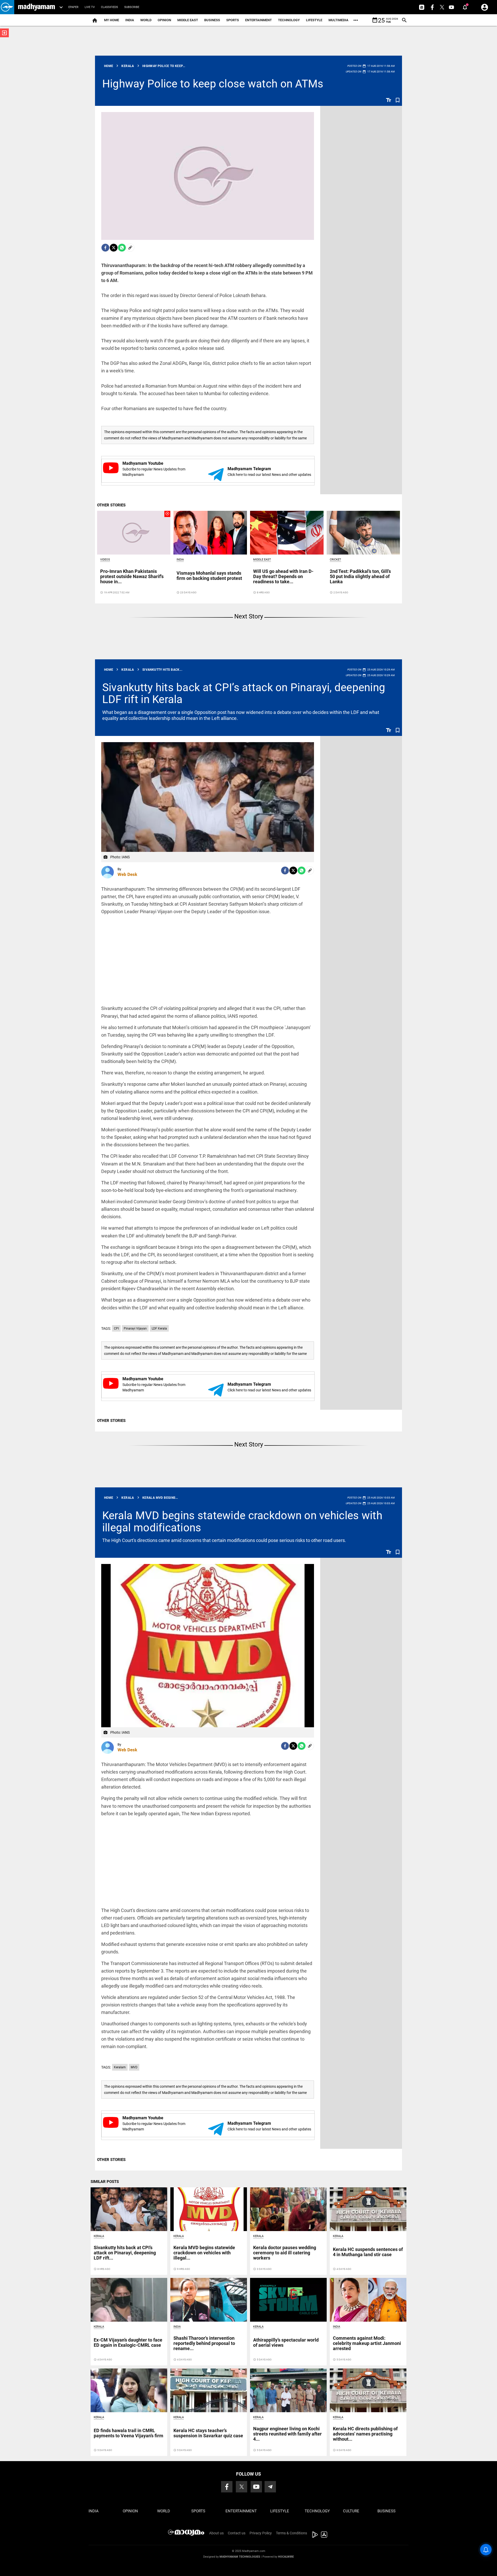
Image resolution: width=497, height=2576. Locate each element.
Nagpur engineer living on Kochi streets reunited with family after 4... (287, 2434)
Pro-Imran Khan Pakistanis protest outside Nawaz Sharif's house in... (132, 576)
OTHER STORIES (111, 505)
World (146, 20)
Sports (233, 20)
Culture (351, 2511)
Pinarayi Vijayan (135, 1328)
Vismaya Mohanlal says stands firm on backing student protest (209, 576)
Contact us (237, 2533)
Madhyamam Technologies (240, 2557)
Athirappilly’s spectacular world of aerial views (286, 2342)
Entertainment (258, 20)
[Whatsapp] (122, 248)
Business (212, 20)
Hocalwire (286, 2557)
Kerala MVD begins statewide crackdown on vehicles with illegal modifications (242, 1521)
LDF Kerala (159, 1328)
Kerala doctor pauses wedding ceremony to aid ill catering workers (285, 2253)
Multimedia (338, 20)
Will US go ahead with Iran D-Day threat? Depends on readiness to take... (283, 576)
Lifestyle (314, 20)
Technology (289, 20)
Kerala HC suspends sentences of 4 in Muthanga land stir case (368, 2252)
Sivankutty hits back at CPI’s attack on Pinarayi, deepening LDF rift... (125, 2253)
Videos (105, 560)
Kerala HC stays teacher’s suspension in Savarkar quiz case (208, 2433)
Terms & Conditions (291, 2533)
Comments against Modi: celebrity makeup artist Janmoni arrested (367, 2343)
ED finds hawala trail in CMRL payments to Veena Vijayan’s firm (129, 2433)
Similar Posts (105, 2182)
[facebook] (105, 248)
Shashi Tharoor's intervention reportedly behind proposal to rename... (204, 2343)
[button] (7, 7)
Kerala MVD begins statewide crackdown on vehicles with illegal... (204, 2253)
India (130, 20)
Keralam (120, 2067)
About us (216, 2533)
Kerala (99, 2236)
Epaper (73, 7)
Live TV (90, 7)
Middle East (188, 20)
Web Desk (127, 874)
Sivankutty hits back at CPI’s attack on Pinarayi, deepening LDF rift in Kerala (244, 693)
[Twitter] (114, 248)
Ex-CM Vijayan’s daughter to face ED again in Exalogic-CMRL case (128, 2342)
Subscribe (132, 7)
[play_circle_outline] (134, 532)
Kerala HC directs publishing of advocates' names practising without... (365, 2434)
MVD (134, 2067)
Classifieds (109, 7)
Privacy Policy (261, 2533)
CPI (116, 1328)
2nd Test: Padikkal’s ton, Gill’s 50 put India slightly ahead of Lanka (360, 576)
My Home (112, 20)
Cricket (335, 560)
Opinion (164, 20)
